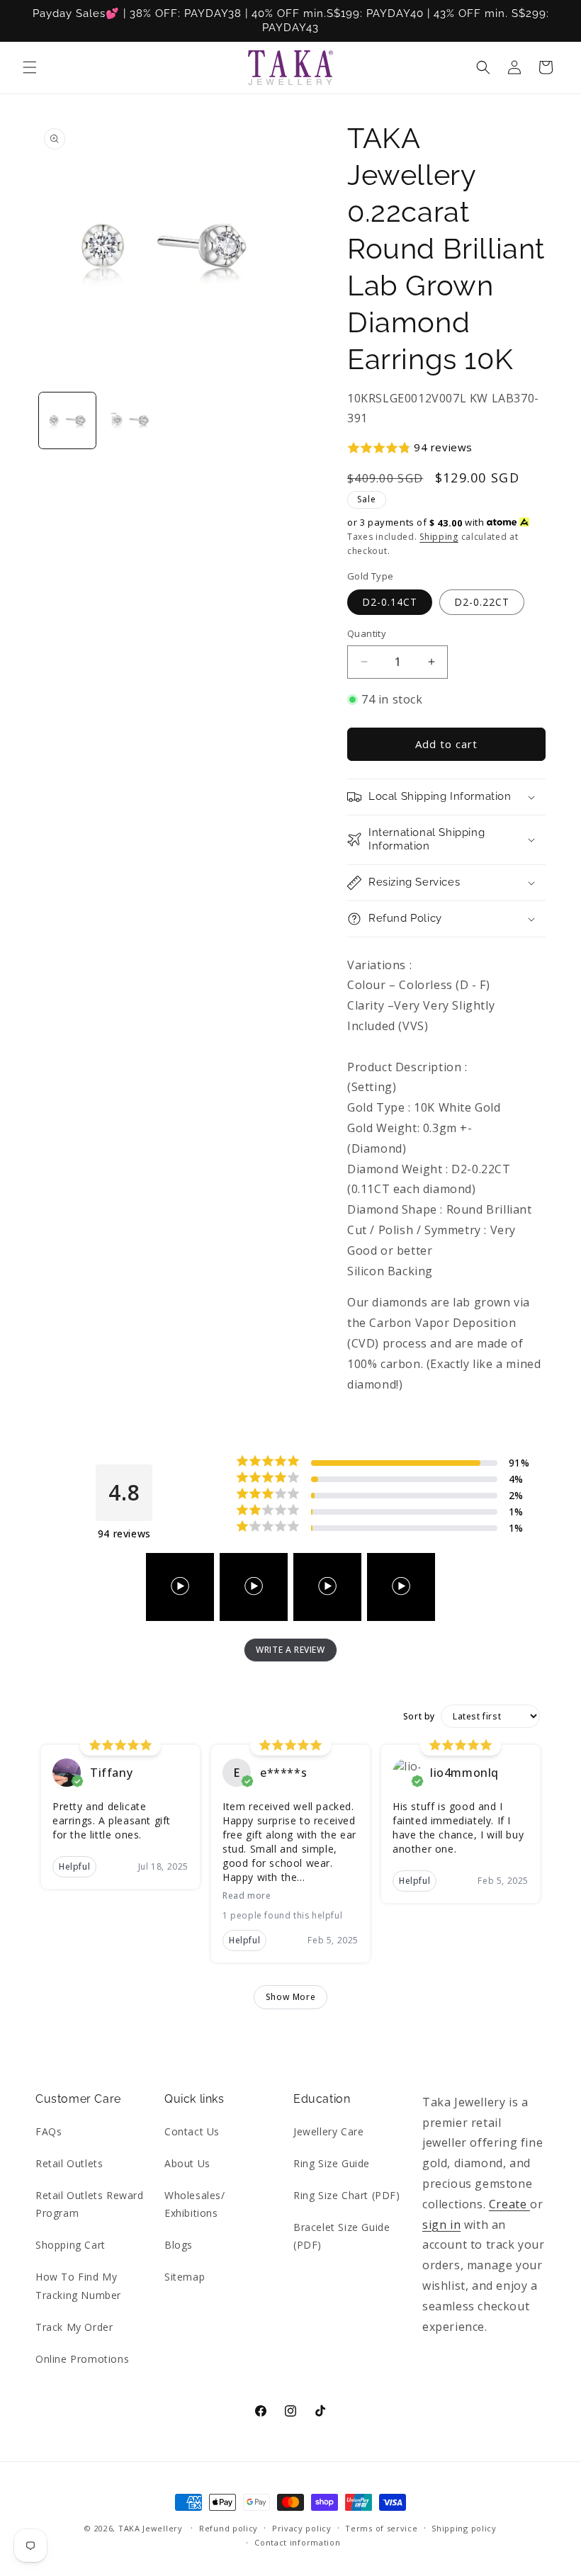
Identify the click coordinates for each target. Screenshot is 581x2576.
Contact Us (192, 2131)
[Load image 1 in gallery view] (67, 421)
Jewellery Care (328, 2131)
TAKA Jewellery (151, 2528)
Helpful (74, 1866)
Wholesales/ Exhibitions (195, 2204)
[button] (30, 67)
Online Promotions (82, 2359)
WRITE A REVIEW (290, 1650)
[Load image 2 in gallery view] (131, 421)
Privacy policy (302, 2528)
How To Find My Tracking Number (78, 2286)
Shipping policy (464, 2528)
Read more (247, 1896)
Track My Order (74, 2327)
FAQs (49, 2131)
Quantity (367, 633)
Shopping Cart (70, 2245)
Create (509, 2204)
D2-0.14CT (390, 602)
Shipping (439, 537)
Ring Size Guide (332, 2163)
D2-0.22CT (482, 602)
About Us (187, 2163)
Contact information (297, 2542)
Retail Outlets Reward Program (90, 2204)
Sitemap (185, 2277)
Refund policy (229, 2528)
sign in (441, 2225)
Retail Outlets (69, 2163)
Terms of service (381, 2528)
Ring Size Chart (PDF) (347, 2195)
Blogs (179, 2245)
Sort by (419, 1717)
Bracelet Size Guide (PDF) (342, 2236)
